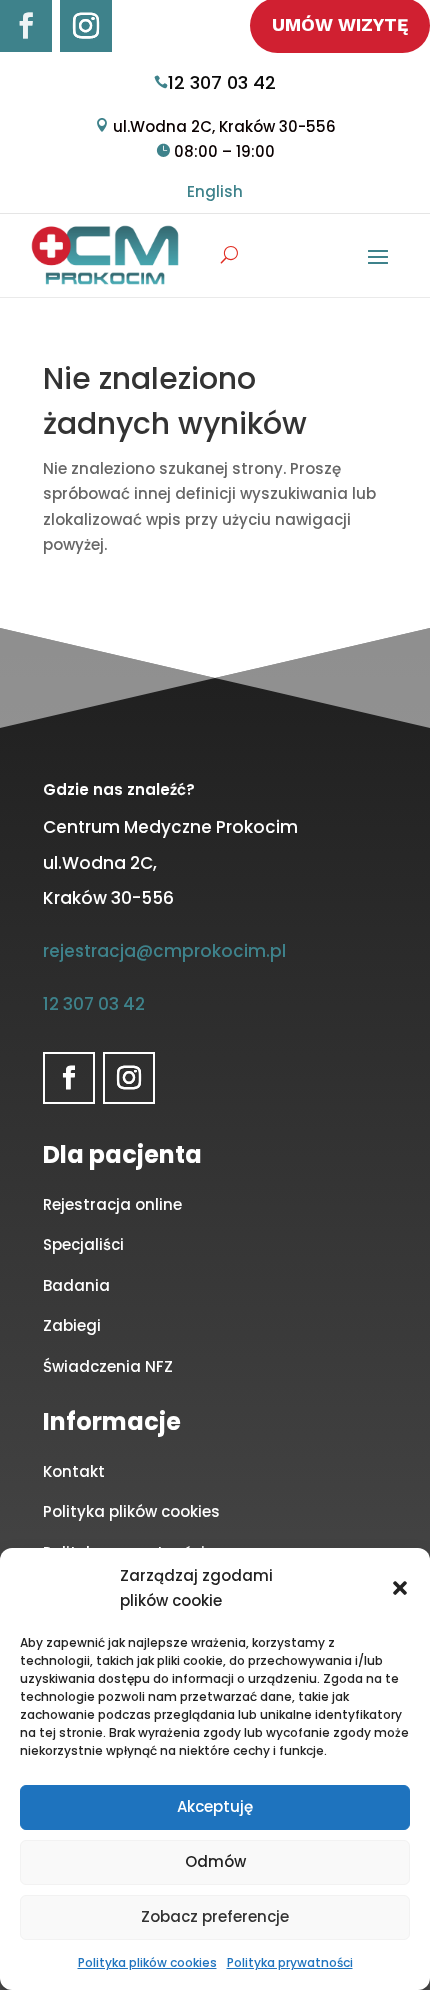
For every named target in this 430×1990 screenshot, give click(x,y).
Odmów (215, 1861)
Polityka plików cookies (147, 1962)
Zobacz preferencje (215, 1916)
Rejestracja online (112, 1204)
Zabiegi (72, 1325)
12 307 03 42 (222, 82)
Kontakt (74, 1471)
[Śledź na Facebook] (26, 26)
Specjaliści (83, 1244)
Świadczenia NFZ (108, 1366)
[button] (400, 1588)
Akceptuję (215, 1806)
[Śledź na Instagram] (86, 26)
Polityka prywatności (290, 1962)
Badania (76, 1285)
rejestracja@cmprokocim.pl (164, 951)
